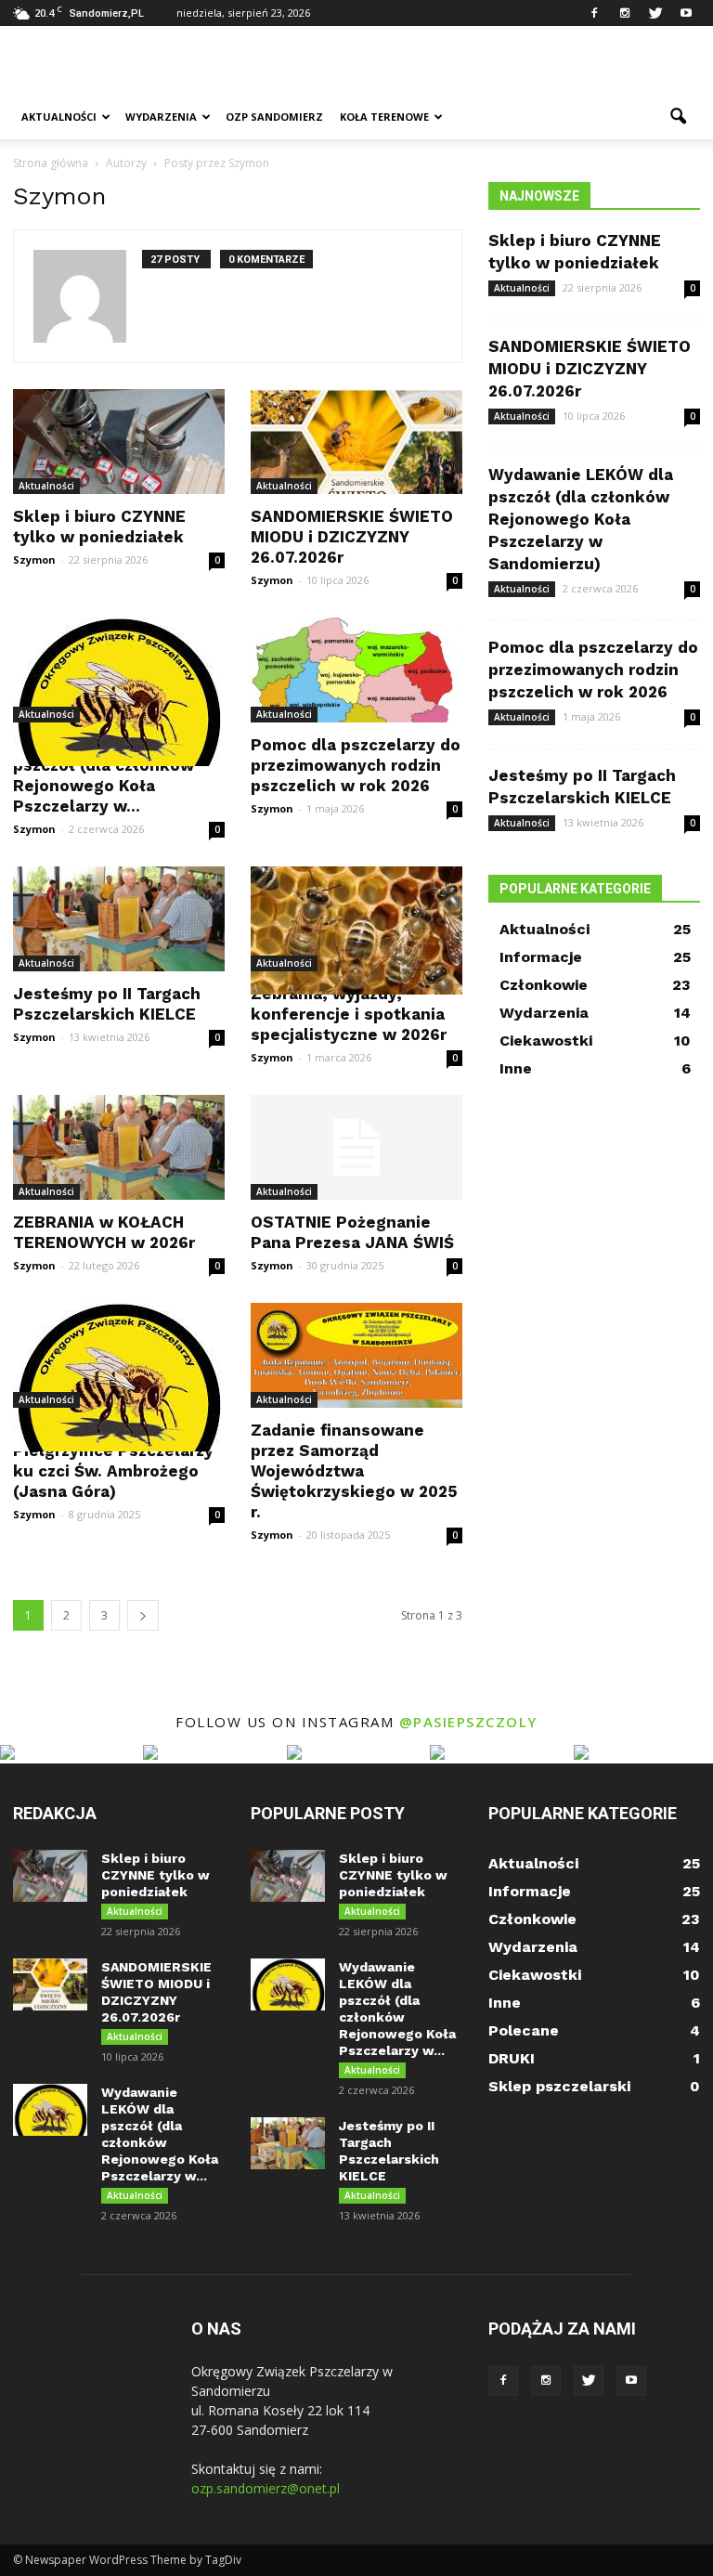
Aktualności (59, 117)
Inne (516, 1068)
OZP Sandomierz (274, 117)
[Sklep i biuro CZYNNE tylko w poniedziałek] (119, 442)
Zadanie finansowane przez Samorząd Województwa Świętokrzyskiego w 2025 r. (354, 1471)
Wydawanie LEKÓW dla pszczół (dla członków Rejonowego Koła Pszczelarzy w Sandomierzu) (581, 519)
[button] (678, 117)
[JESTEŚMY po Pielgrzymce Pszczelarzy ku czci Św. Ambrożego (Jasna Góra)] (119, 1377)
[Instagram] (625, 13)
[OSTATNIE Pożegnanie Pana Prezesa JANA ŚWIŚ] (356, 1147)
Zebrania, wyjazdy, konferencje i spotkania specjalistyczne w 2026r (349, 1014)
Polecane (524, 2030)
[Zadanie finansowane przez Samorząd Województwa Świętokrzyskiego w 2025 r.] (356, 1355)
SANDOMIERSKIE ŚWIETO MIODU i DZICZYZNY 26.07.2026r (352, 537)
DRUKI (512, 2058)
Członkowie (544, 985)
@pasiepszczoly (468, 1722)
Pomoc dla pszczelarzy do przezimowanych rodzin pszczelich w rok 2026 (356, 765)
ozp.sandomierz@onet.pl (266, 2488)
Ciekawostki (546, 1041)
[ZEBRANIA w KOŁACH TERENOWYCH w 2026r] (119, 1147)
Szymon (34, 559)
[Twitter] (655, 13)
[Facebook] (594, 13)
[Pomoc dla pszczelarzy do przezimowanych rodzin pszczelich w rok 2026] (356, 670)
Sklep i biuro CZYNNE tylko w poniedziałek (156, 1875)
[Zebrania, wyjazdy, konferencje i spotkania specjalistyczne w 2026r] (356, 930)
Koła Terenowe (384, 117)
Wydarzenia (161, 117)
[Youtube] (686, 13)
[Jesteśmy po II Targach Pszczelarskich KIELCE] (119, 919)
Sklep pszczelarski (559, 2086)
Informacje (541, 957)
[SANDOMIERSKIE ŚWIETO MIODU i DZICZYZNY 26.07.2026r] (356, 442)
